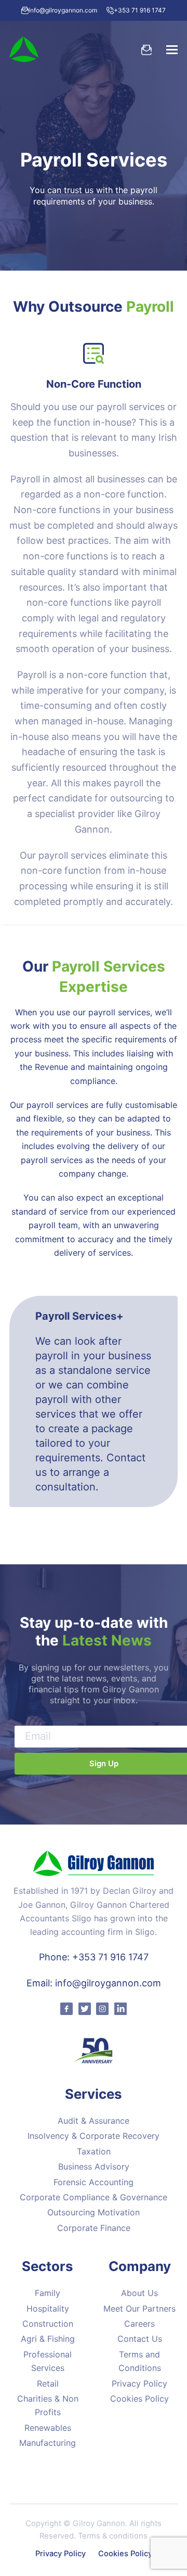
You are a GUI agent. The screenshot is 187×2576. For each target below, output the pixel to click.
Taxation (94, 2151)
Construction (48, 2324)
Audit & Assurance (94, 2121)
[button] (172, 49)
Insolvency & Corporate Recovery (94, 2136)
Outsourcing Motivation (94, 2212)
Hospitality (48, 2309)
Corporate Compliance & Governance (94, 2197)
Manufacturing (48, 2443)
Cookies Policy (139, 2399)
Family (48, 2293)
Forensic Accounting (94, 2182)
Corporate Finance (94, 2228)
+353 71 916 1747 (140, 10)
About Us (139, 2293)
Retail (48, 2383)
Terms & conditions (113, 2536)
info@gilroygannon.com (63, 10)
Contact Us (140, 2339)
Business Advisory (94, 2166)
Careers (139, 2324)
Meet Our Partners (139, 2309)
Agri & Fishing (48, 2339)
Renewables (48, 2428)
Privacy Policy (139, 2383)
